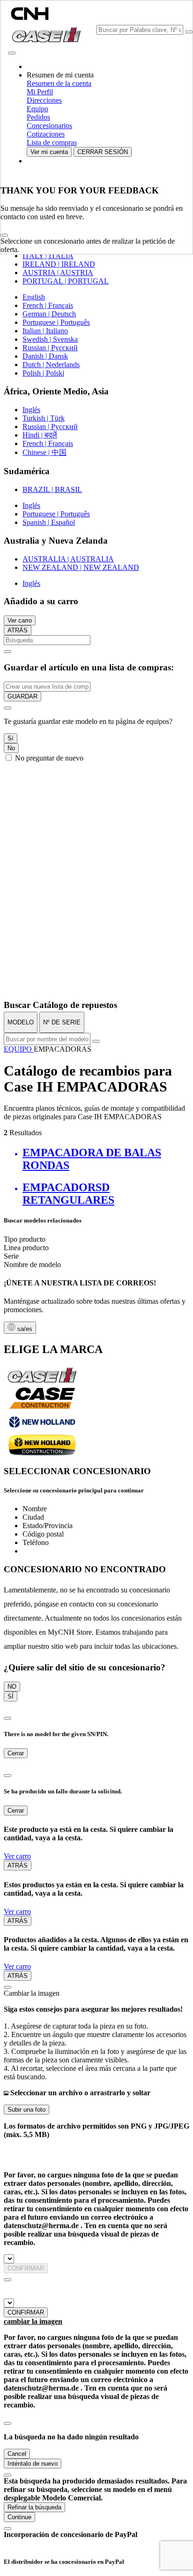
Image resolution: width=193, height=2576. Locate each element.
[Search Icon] (189, 32)
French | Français (48, 305)
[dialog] (96, 732)
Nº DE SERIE (62, 1022)
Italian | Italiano (45, 331)
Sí (11, 738)
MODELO (21, 1022)
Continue (19, 2517)
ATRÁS (18, 630)
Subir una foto (26, 2110)
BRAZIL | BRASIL (52, 489)
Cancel (17, 2454)
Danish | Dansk (45, 356)
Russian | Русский (50, 348)
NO (12, 1687)
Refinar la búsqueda (34, 2507)
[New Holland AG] (42, 1430)
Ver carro (20, 620)
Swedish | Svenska (50, 339)
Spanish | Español (49, 522)
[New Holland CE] (42, 1453)
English (34, 297)
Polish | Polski (43, 373)
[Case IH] (42, 1382)
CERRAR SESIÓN (103, 152)
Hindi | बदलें (40, 435)
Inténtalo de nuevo (33, 2464)
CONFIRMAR (26, 2268)
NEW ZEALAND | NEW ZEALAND (81, 567)
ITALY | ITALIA (48, 256)
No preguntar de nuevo (49, 758)
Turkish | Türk (44, 418)
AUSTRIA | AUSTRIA (58, 273)
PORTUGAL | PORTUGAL (66, 281)
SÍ (11, 1696)
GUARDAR (22, 696)
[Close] (4, 235)
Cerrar (16, 1753)
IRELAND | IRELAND (59, 264)
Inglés (31, 410)
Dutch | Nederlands (51, 365)
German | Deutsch (49, 314)
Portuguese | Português (56, 322)
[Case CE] (42, 1407)
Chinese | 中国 (45, 452)
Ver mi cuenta (49, 152)
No (11, 748)
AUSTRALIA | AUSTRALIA (68, 559)
